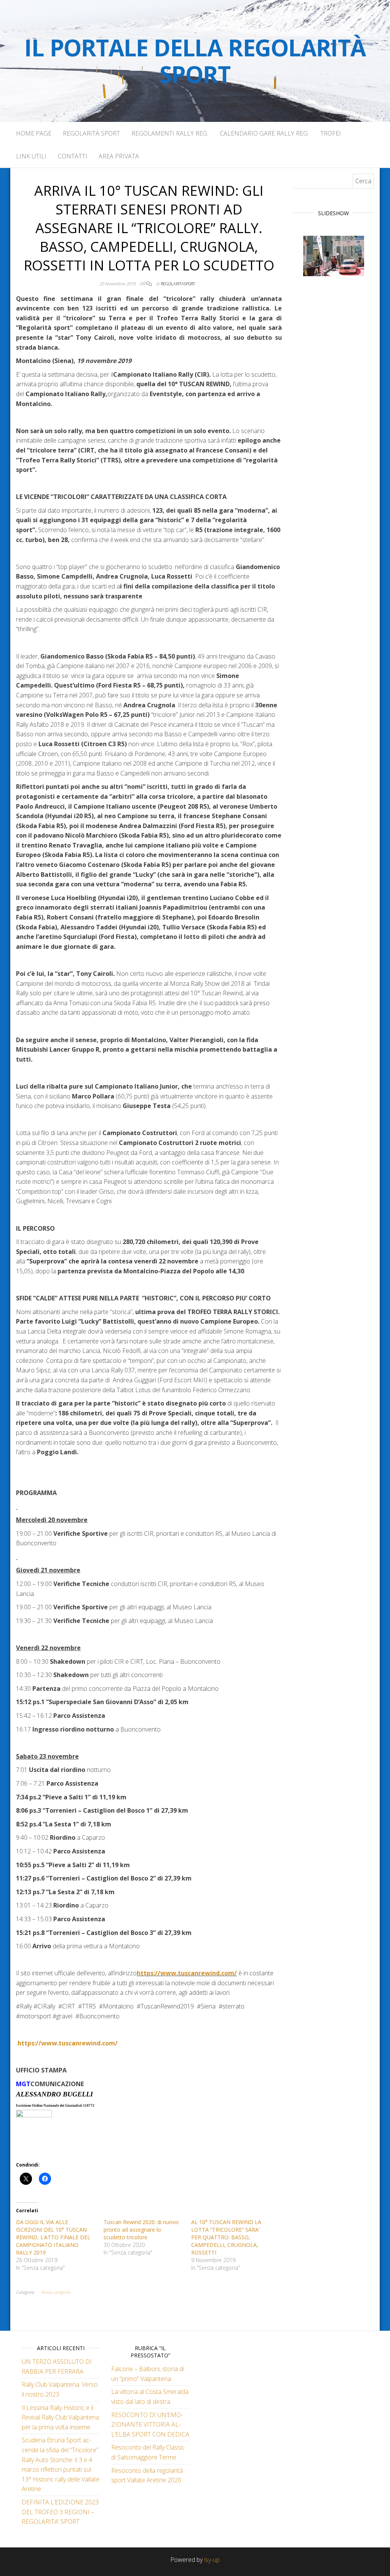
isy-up (212, 2560)
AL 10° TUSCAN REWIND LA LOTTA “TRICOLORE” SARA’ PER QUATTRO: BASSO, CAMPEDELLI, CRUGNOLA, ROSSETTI (226, 2237)
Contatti (73, 156)
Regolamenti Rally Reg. (170, 133)
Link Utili (31, 156)
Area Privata (119, 156)
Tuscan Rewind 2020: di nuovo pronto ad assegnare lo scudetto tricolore (141, 2230)
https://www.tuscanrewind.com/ (187, 1973)
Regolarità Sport (91, 133)
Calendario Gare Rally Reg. (264, 133)
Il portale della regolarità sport (195, 61)
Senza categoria (55, 2292)
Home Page (34, 133)
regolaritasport (178, 284)
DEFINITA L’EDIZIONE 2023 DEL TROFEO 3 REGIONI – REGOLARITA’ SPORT (60, 2512)
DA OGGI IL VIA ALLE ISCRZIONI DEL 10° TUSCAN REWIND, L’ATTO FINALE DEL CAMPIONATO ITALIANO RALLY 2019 (53, 2237)
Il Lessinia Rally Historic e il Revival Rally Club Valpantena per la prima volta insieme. (60, 2417)
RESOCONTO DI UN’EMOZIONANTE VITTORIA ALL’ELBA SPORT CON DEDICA (150, 2425)
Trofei (331, 133)
